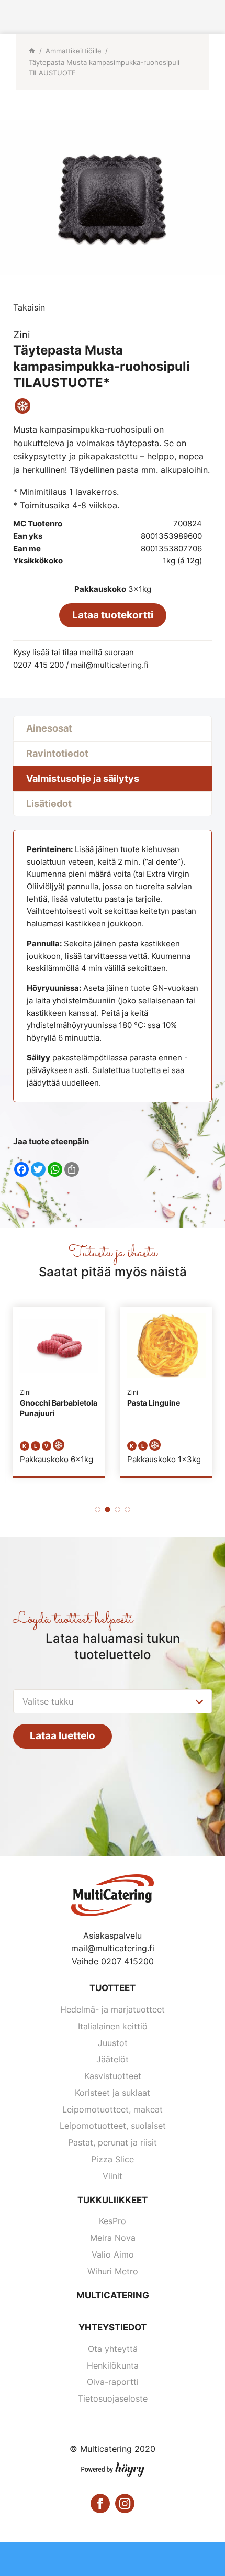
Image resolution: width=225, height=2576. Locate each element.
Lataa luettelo (63, 1736)
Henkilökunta (113, 2365)
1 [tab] (98, 1510)
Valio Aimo (113, 2254)
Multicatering (113, 2295)
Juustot (113, 2043)
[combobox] (113, 1701)
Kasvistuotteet (113, 2076)
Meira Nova (113, 2238)
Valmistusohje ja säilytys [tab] (83, 778)
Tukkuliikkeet (113, 2200)
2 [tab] (108, 1510)
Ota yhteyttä (113, 2349)
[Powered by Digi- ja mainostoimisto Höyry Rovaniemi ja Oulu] (113, 2467)
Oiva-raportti (113, 2382)
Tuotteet (113, 1988)
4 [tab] (127, 1510)
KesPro (113, 2221)
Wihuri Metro (113, 2271)
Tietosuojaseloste (113, 2398)
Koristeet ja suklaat (113, 2093)
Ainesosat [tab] (49, 728)
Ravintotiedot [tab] (57, 753)
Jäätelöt (113, 2059)
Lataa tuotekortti (113, 615)
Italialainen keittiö (113, 2026)
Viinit (113, 2176)
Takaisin (29, 307)
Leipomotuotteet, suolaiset (113, 2126)
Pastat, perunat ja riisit (113, 2142)
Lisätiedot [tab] (49, 804)
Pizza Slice (113, 2159)
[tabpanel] (59, 1391)
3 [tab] (117, 1510)
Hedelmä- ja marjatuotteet (113, 2009)
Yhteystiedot (113, 2327)
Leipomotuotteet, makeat (113, 2109)
